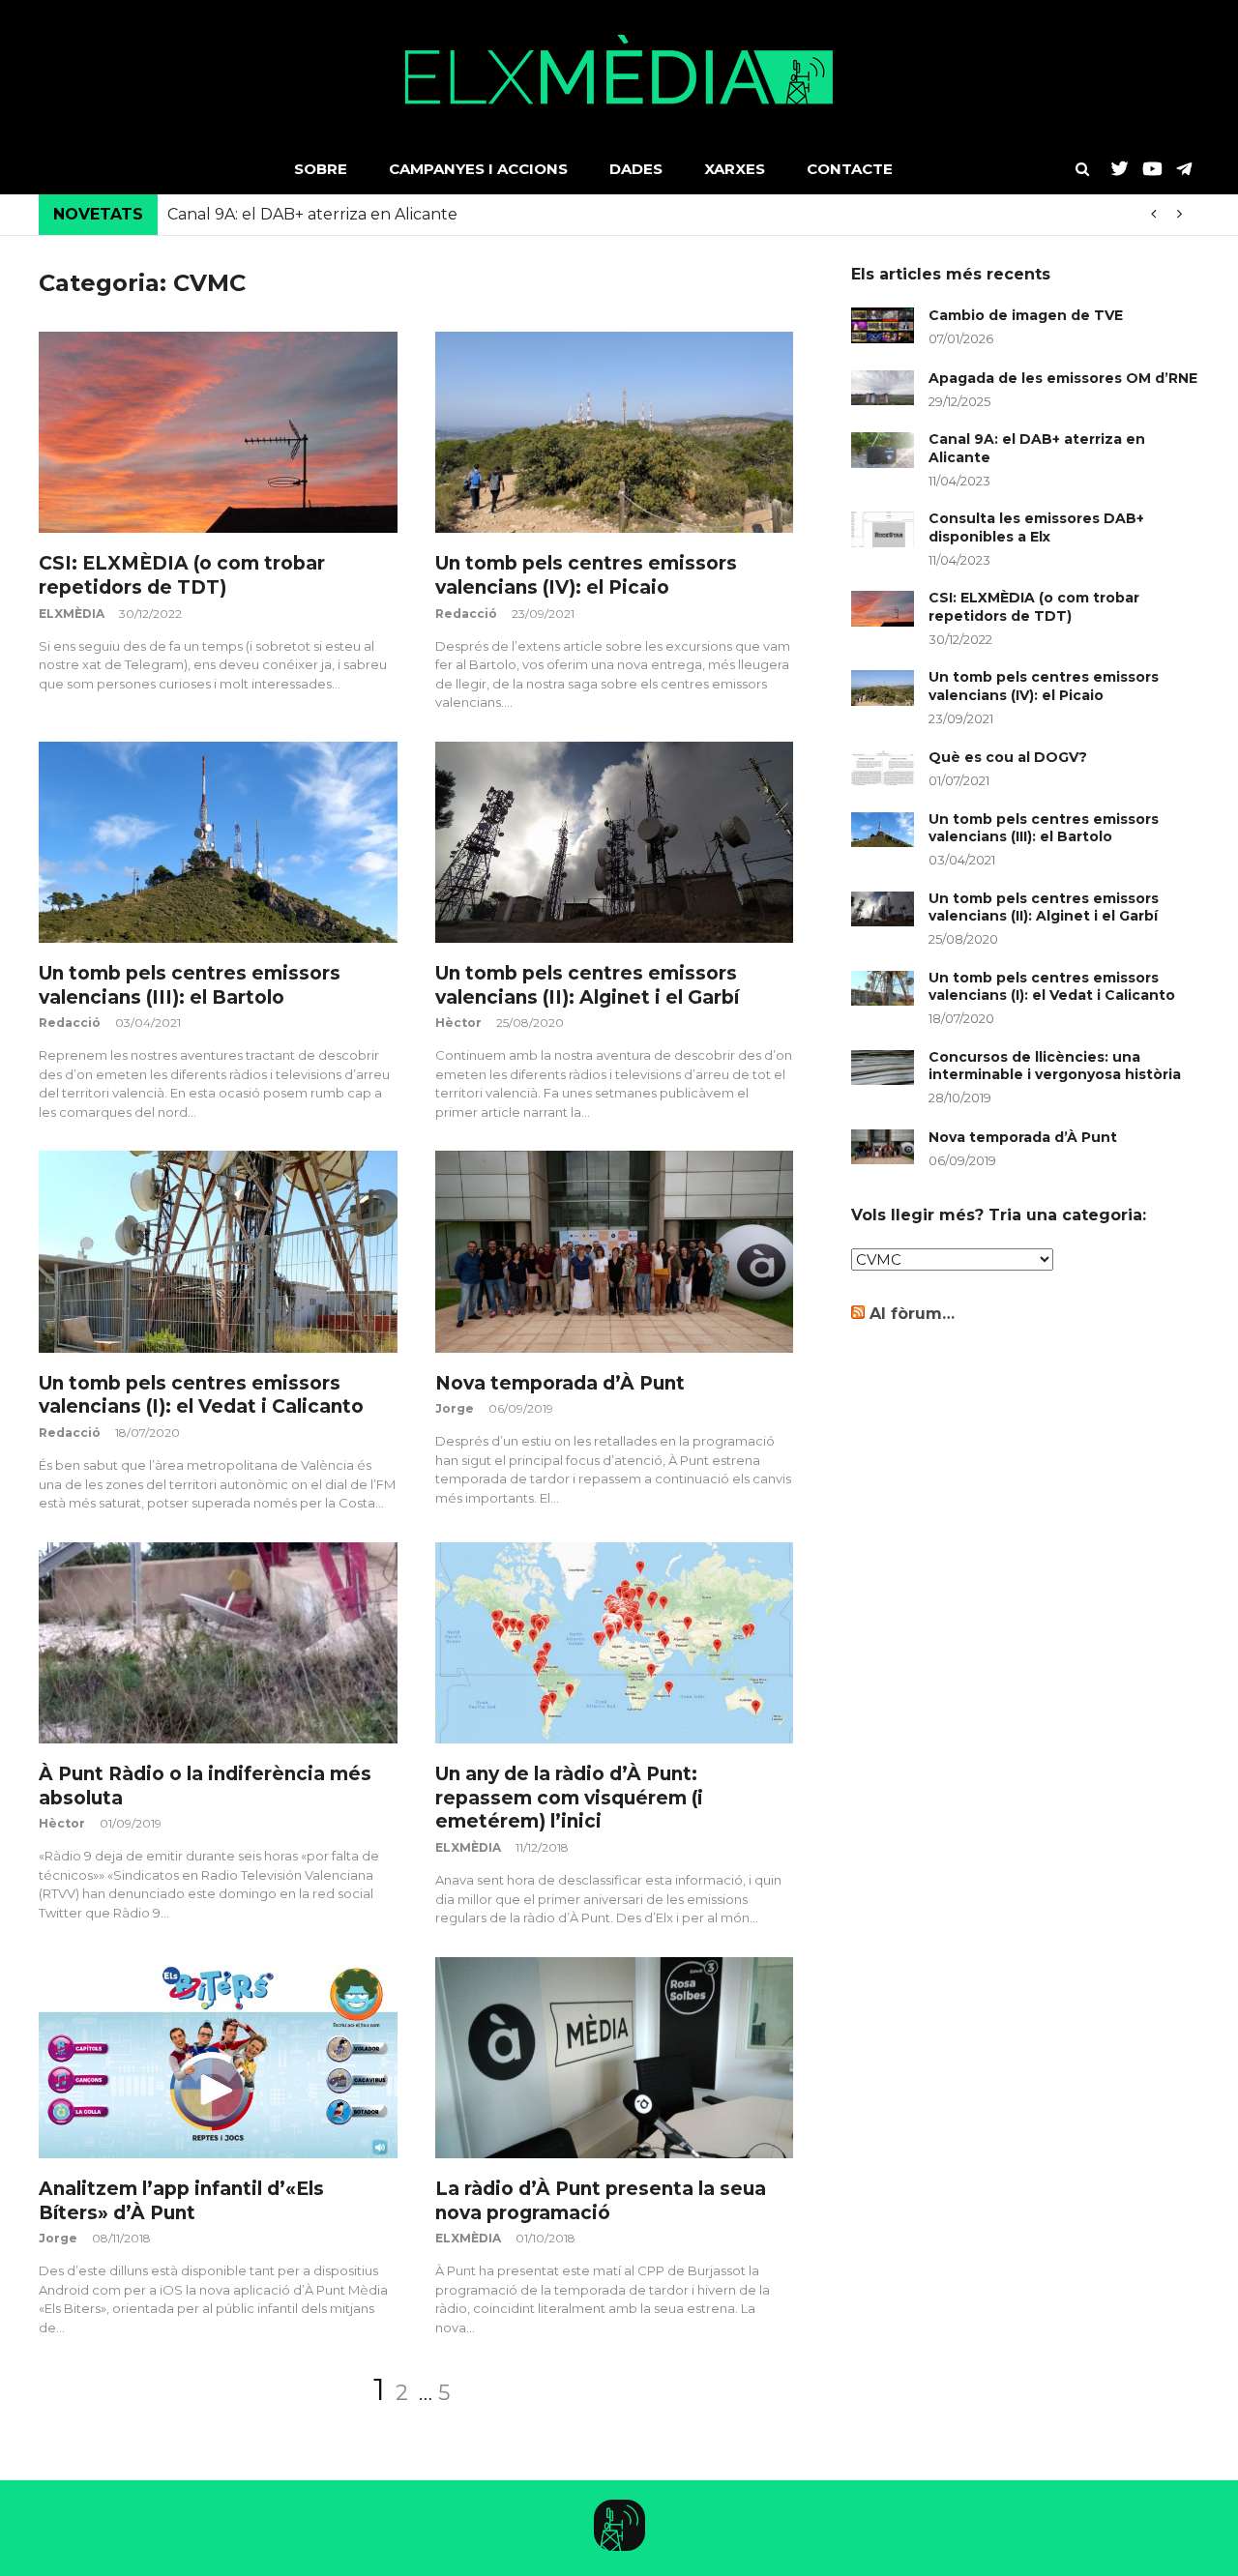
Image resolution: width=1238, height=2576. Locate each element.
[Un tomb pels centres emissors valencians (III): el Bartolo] (218, 842)
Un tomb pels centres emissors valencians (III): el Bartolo (190, 985)
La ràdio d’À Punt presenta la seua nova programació (601, 2201)
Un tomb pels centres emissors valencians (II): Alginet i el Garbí (587, 985)
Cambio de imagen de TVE (1026, 315)
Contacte (850, 169)
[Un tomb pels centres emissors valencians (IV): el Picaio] (615, 432)
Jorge (455, 1408)
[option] (678, 215)
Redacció (466, 614)
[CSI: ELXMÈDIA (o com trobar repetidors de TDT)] (218, 432)
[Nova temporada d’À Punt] (615, 1251)
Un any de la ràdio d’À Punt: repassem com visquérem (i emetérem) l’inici (569, 1798)
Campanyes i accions (478, 169)
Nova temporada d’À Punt (560, 1383)
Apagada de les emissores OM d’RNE (1063, 378)
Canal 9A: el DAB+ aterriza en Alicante (312, 214)
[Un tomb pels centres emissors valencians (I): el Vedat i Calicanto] (218, 1251)
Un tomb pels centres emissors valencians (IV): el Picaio (586, 575)
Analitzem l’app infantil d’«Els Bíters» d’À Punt (181, 2201)
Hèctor (458, 1023)
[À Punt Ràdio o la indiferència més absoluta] (218, 1643)
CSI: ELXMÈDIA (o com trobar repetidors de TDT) (182, 575)
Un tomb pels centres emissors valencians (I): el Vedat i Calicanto (201, 1395)
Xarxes (735, 169)
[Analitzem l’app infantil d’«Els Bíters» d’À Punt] (218, 2058)
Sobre (321, 169)
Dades (636, 169)
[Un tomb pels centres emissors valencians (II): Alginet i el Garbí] (615, 842)
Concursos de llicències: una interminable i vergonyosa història (1055, 1066)
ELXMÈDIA (72, 614)
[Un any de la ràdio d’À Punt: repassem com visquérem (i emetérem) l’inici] (615, 1643)
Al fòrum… (912, 1314)
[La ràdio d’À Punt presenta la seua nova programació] (615, 2058)
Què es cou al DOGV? (1008, 757)
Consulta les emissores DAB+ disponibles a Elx (1036, 527)
